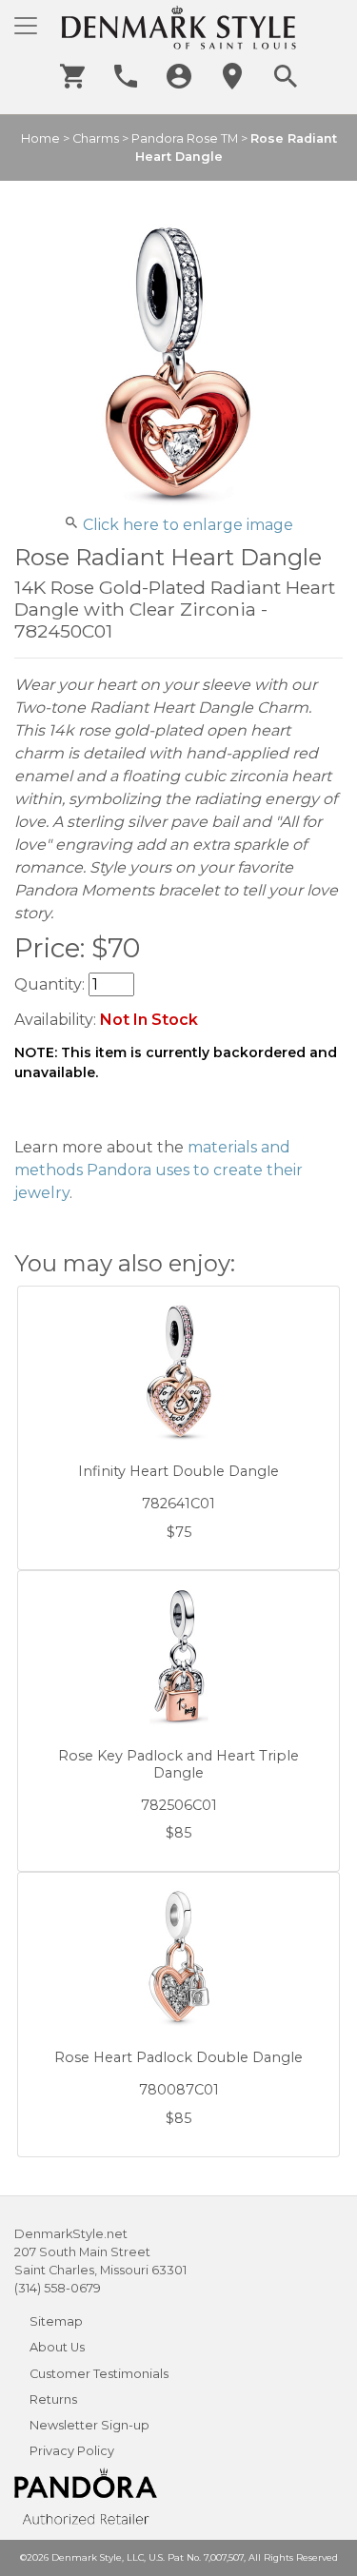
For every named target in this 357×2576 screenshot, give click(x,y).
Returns (53, 2399)
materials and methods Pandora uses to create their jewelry (159, 1170)
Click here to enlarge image (188, 525)
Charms (96, 138)
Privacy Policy (72, 2451)
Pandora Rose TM (185, 138)
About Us (57, 2347)
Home (40, 138)
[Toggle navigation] (26, 26)
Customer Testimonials (99, 2374)
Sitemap (56, 2321)
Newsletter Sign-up (89, 2425)
